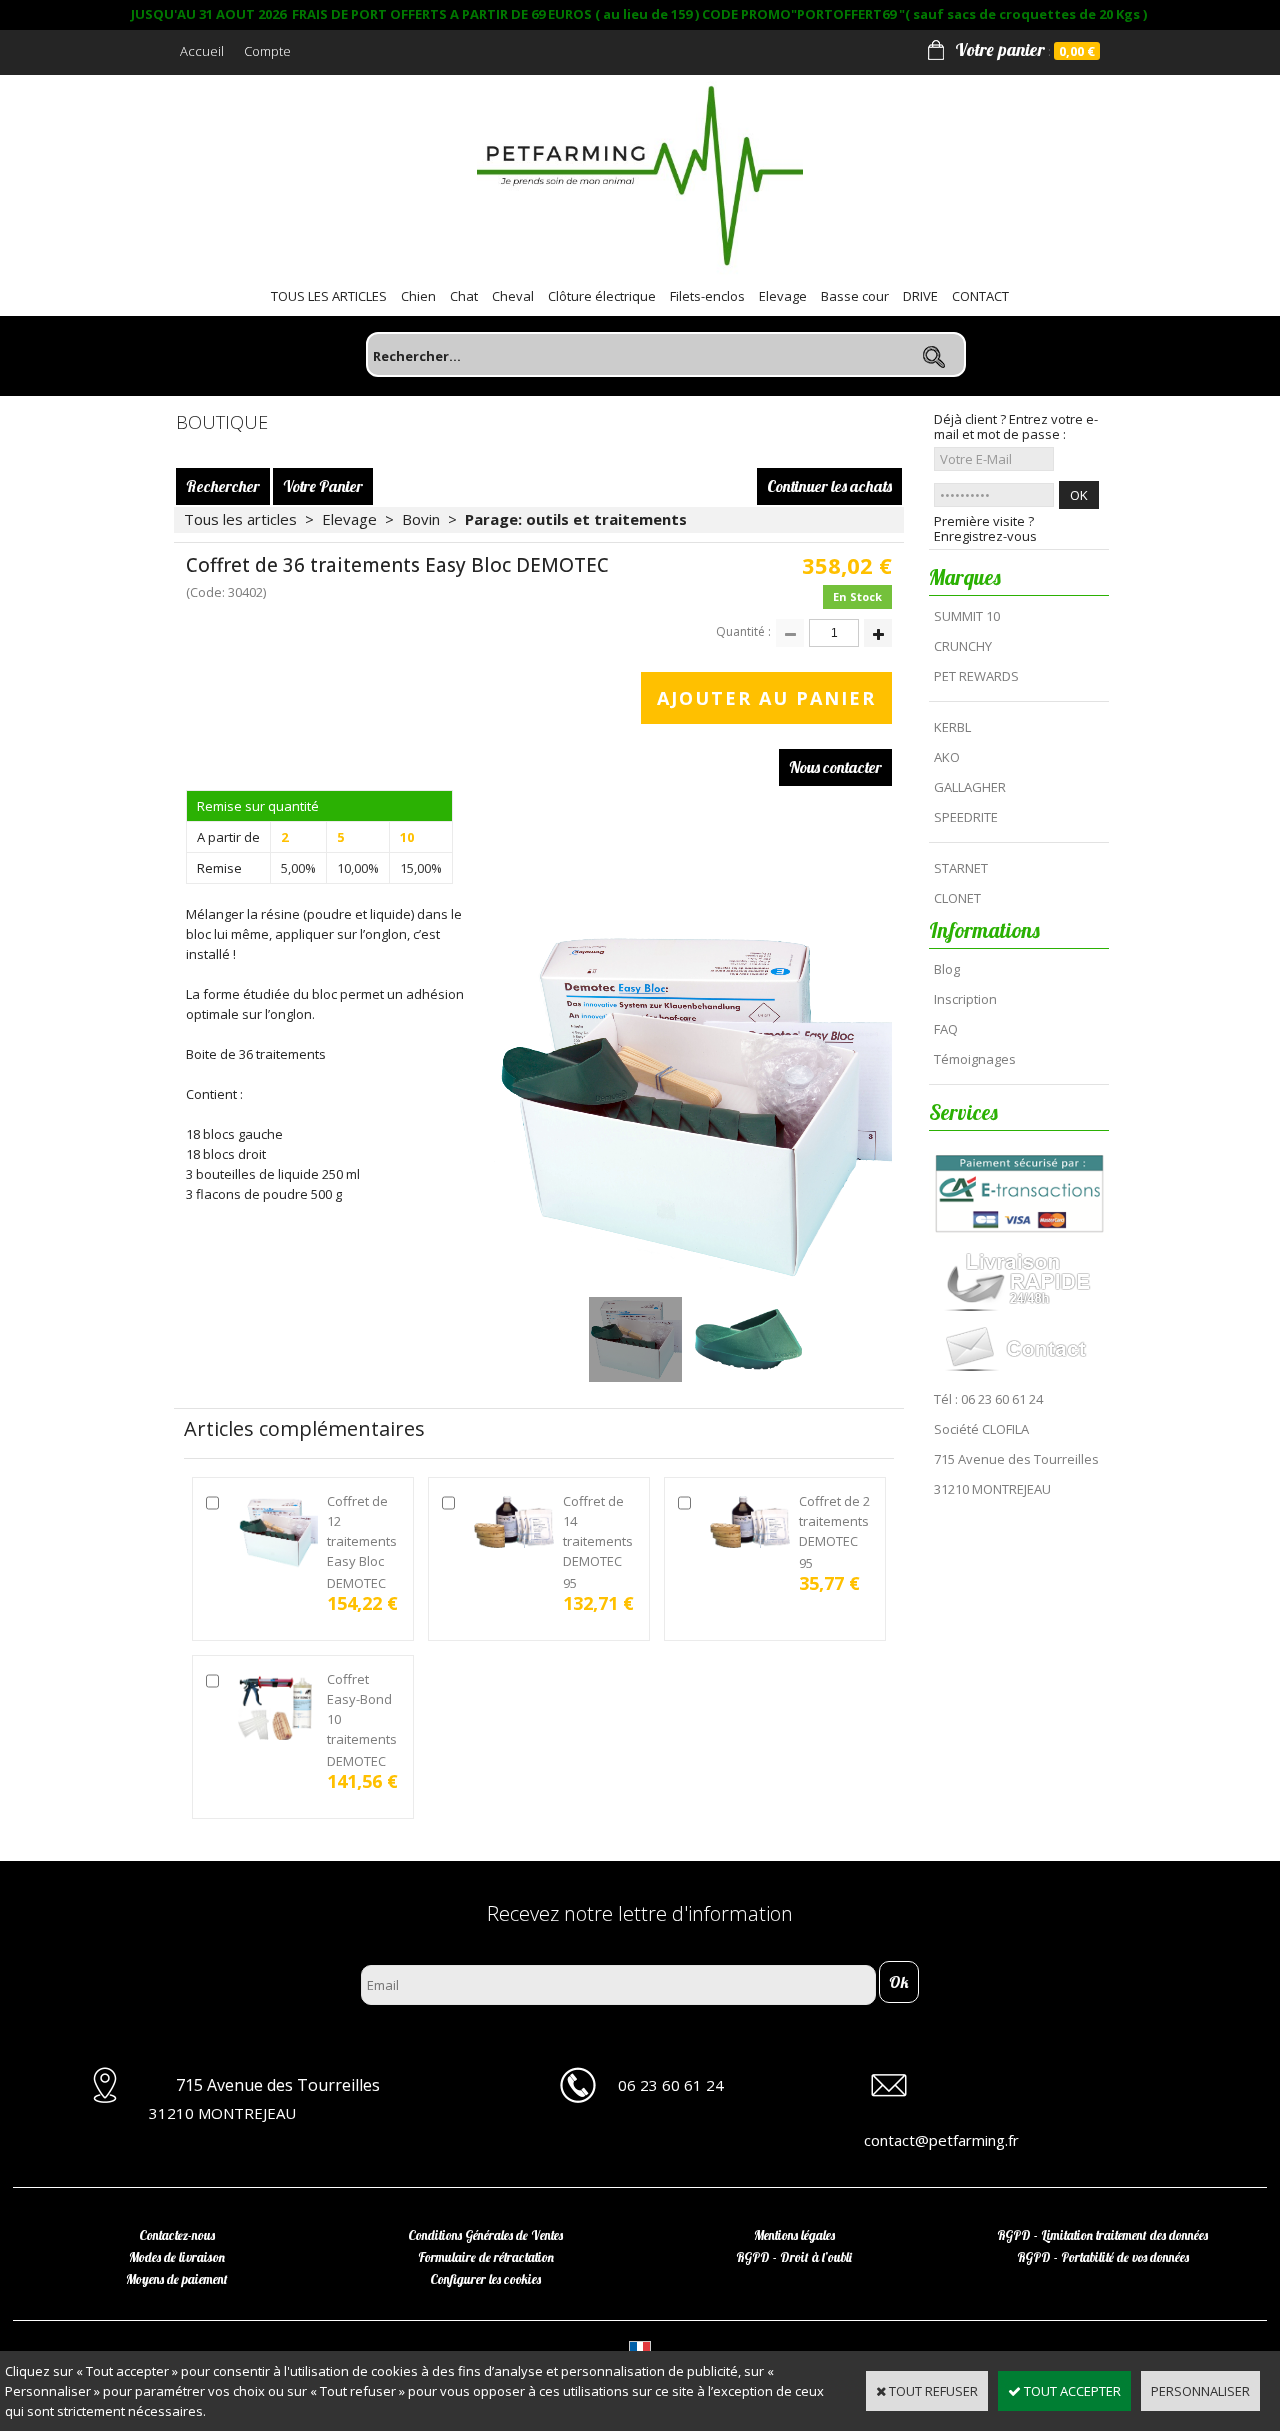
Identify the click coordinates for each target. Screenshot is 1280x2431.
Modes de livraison (177, 2257)
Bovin (421, 519)
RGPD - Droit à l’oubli (794, 2257)
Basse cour (855, 296)
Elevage (783, 296)
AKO (947, 757)
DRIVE (920, 296)
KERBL (952, 727)
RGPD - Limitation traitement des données (1102, 2235)
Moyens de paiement (177, 2279)
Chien (418, 296)
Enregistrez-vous (985, 536)
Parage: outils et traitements (576, 519)
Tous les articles (240, 519)
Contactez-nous (177, 2235)
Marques (965, 577)
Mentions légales (794, 2235)
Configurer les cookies (485, 2279)
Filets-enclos (707, 296)
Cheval (513, 296)
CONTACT (980, 296)
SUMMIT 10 (967, 616)
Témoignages (975, 1059)
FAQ (946, 1029)
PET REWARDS (976, 676)
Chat (464, 296)
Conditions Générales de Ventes (485, 2235)
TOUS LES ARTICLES (329, 296)
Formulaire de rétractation (486, 2257)
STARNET (961, 868)
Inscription (965, 999)
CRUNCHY (963, 646)
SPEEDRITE (966, 817)
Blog (947, 969)
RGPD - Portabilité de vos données (1103, 2257)
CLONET (957, 898)
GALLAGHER (970, 787)
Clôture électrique (602, 296)
